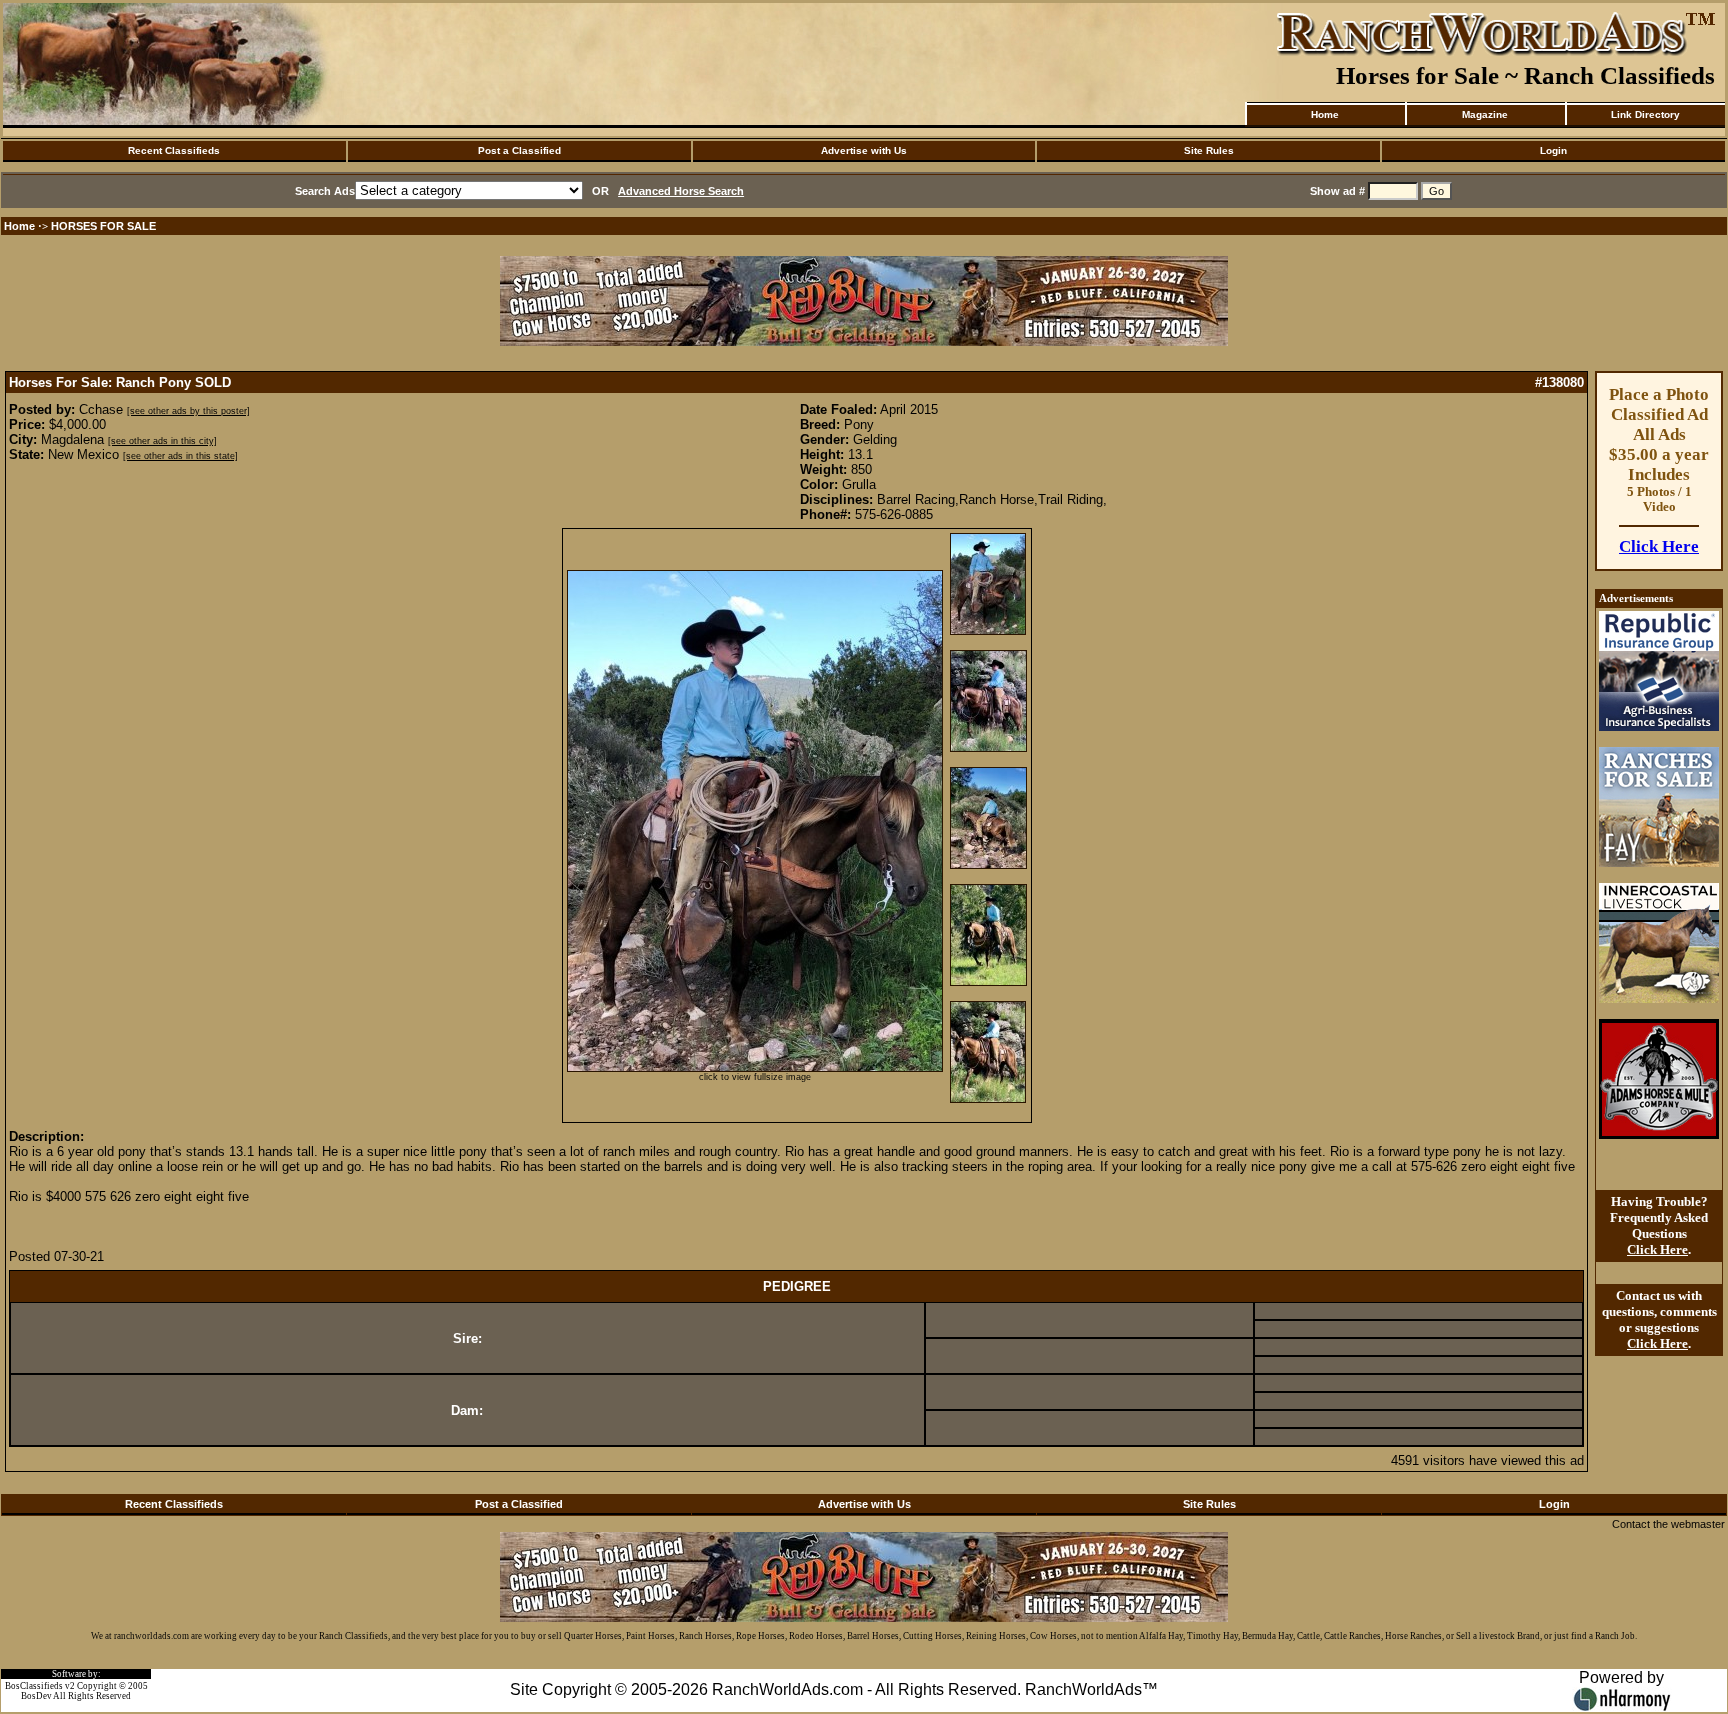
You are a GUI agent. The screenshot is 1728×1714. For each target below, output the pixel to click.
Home (1325, 114)
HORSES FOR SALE (103, 226)
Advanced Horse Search (681, 191)
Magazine (1485, 114)
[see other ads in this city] (162, 441)
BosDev (36, 1696)
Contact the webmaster (1668, 1524)
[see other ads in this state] (180, 456)
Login (1553, 150)
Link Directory (1645, 114)
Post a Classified (519, 150)
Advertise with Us (864, 150)
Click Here (1659, 546)
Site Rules (1209, 150)
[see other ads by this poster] (188, 411)
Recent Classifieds (174, 150)
